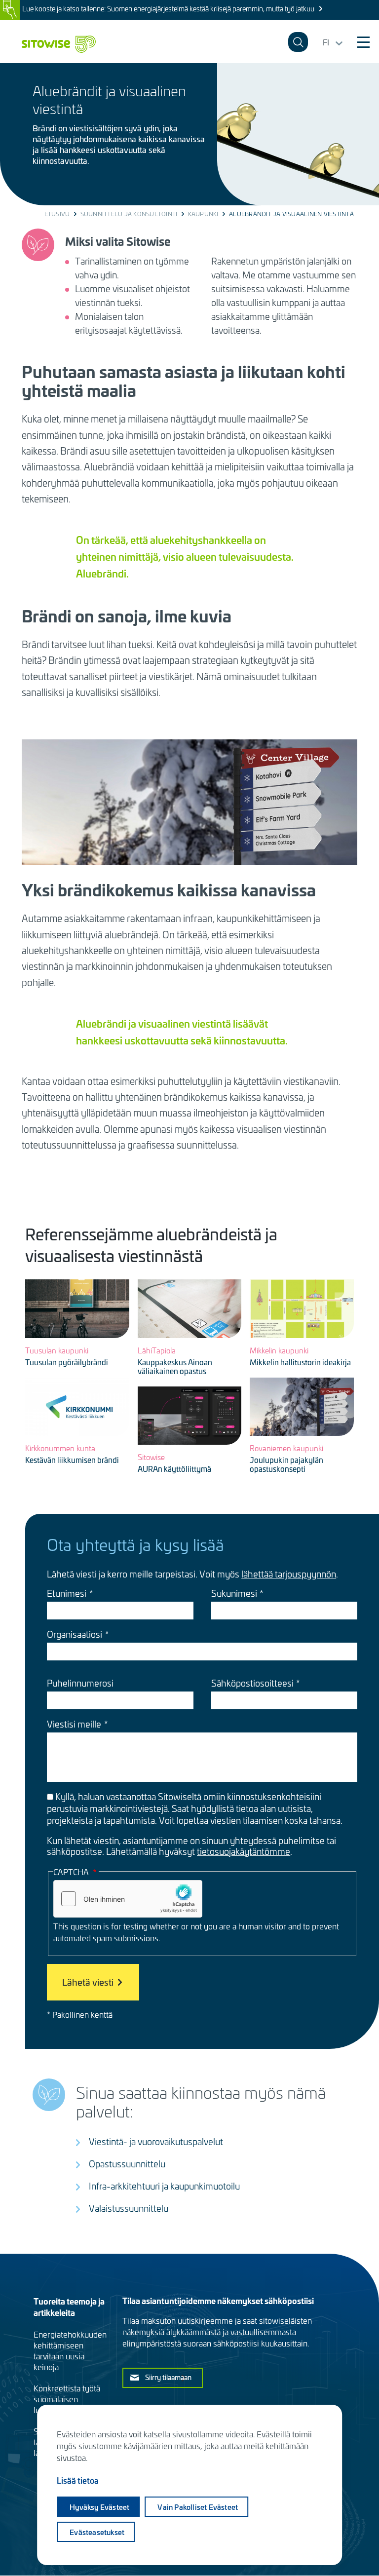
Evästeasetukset (97, 2532)
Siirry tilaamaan (168, 2377)
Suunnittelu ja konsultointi (129, 214)
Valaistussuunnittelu (129, 2208)
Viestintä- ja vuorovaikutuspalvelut (156, 2141)
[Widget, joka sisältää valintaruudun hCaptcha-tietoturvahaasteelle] (128, 1899)
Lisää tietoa (78, 2480)
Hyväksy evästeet (99, 2507)
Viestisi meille (74, 1724)
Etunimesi (67, 1593)
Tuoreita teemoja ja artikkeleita (69, 2307)
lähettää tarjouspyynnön (289, 1574)
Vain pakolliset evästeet (198, 2507)
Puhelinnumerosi (80, 1683)
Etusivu (57, 214)
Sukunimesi (234, 1593)
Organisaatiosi (75, 1634)
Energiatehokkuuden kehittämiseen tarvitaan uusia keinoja (70, 2350)
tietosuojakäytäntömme (244, 1851)
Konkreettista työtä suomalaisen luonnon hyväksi (67, 2399)
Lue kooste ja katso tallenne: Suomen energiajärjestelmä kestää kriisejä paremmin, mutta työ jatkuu (168, 9)
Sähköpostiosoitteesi (252, 1683)
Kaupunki (203, 214)
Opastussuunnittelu (127, 2164)
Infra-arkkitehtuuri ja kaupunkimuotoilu (164, 2186)
